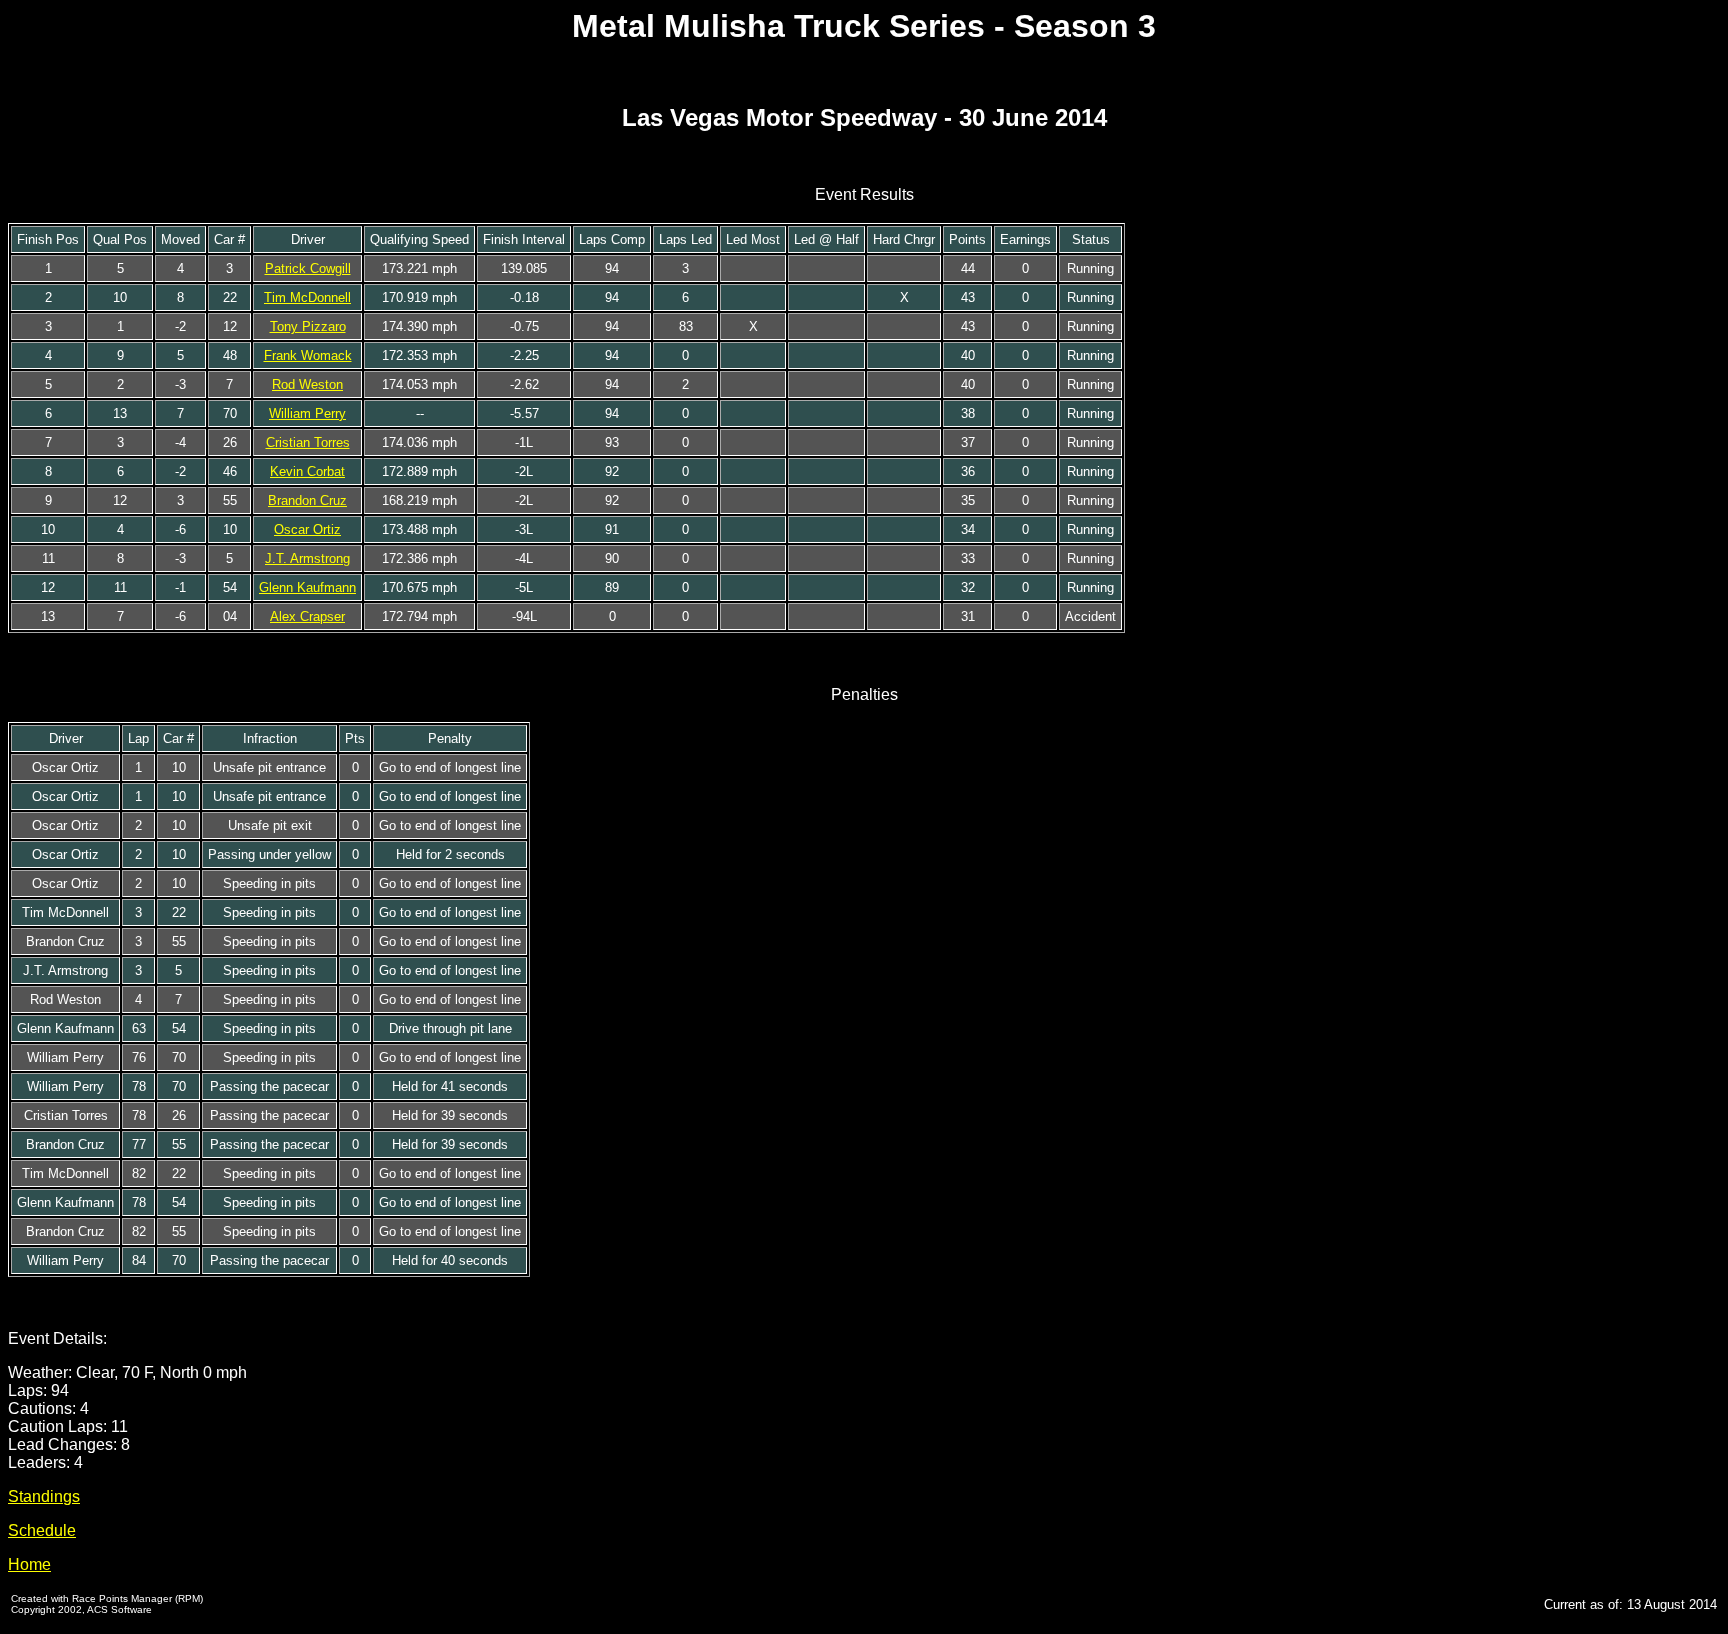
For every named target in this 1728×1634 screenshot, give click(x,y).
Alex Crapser (307, 616)
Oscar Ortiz (307, 529)
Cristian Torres (308, 442)
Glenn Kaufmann (307, 587)
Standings (44, 1496)
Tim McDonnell (307, 297)
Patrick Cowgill (308, 268)
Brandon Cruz (307, 500)
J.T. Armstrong (307, 558)
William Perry (307, 413)
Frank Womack (308, 355)
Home (29, 1564)
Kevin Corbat (307, 471)
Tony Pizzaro (308, 326)
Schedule (42, 1530)
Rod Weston (307, 384)
